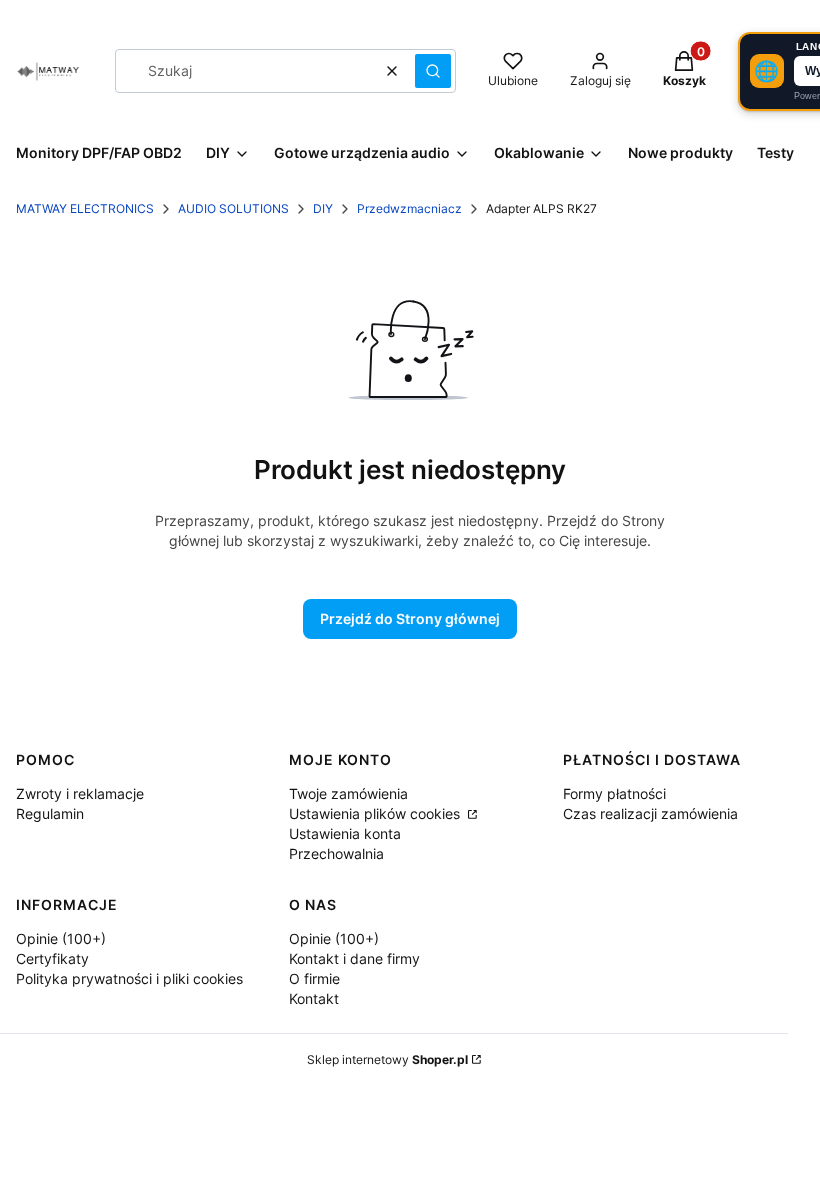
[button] (433, 71)
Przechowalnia (336, 853)
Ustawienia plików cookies (376, 813)
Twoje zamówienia (348, 793)
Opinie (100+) (61, 938)
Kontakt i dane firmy (354, 958)
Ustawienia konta (345, 833)
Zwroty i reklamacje (80, 793)
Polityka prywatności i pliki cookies (129, 978)
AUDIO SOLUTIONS (233, 208)
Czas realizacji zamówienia (650, 813)
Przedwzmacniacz (409, 208)
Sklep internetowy (387, 1059)
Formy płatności (614, 793)
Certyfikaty (52, 958)
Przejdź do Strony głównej (410, 618)
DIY (323, 208)
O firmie (314, 978)
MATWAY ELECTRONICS (85, 208)
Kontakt (314, 998)
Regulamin (50, 813)
